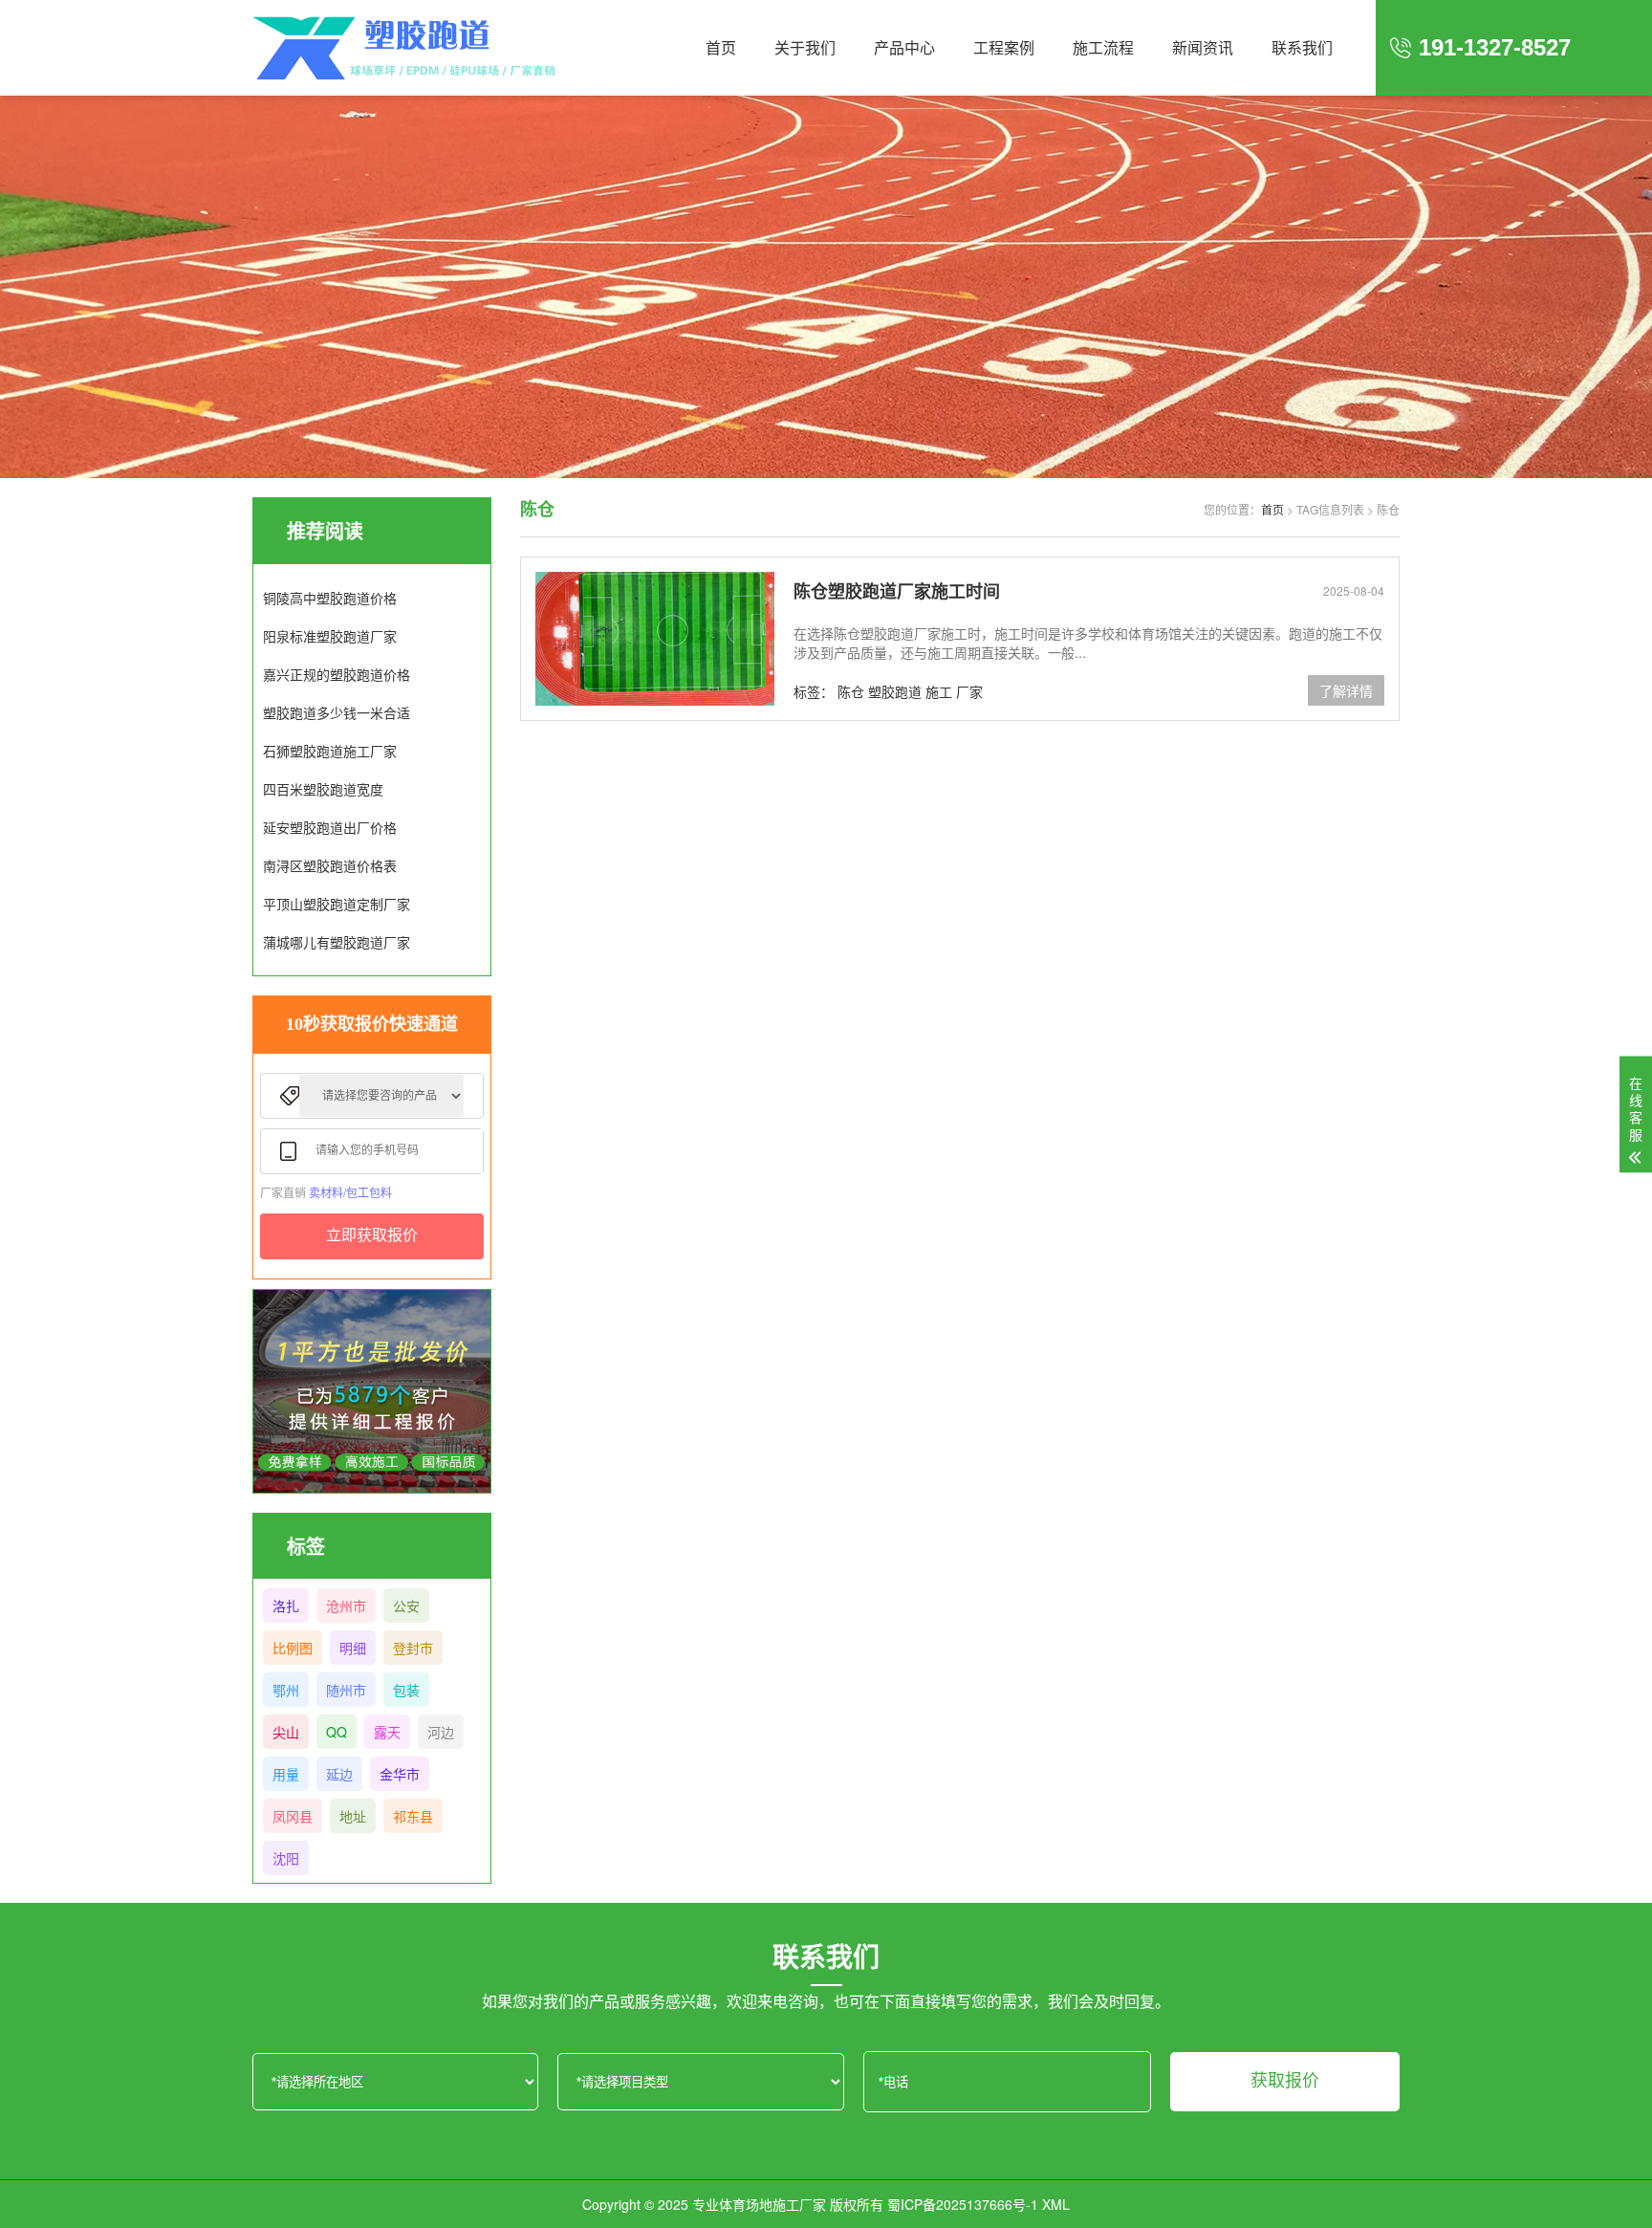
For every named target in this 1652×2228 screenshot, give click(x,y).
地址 (353, 1816)
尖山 (286, 1732)
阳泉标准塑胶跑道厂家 (330, 636)
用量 (286, 1774)
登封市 (413, 1648)
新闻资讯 (1203, 47)
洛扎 (286, 1605)
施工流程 (1103, 47)
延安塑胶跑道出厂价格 (330, 827)
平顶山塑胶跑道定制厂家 (337, 904)
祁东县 (413, 1816)
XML (1056, 2204)
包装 (406, 1690)
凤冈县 (293, 1816)
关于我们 (805, 47)
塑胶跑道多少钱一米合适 (337, 712)
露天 (387, 1732)
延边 (339, 1774)
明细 (353, 1648)
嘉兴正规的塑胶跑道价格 (337, 674)
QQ (337, 1732)
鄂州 (286, 1690)
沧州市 (346, 1605)
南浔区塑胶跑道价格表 (330, 865)
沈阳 (286, 1858)
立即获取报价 (372, 1235)
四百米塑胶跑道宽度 (323, 789)
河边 (441, 1732)
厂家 (969, 691)
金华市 (400, 1774)
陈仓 (851, 691)
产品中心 (904, 47)
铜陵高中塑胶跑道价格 (330, 598)
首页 (721, 47)
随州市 (346, 1690)
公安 (406, 1605)
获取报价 (1285, 2081)
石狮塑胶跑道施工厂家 (330, 751)
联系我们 (1302, 47)
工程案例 (1004, 47)
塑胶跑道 (895, 691)
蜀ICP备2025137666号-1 (963, 2204)
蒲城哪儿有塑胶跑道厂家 (337, 942)
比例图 (293, 1648)
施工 (939, 691)
